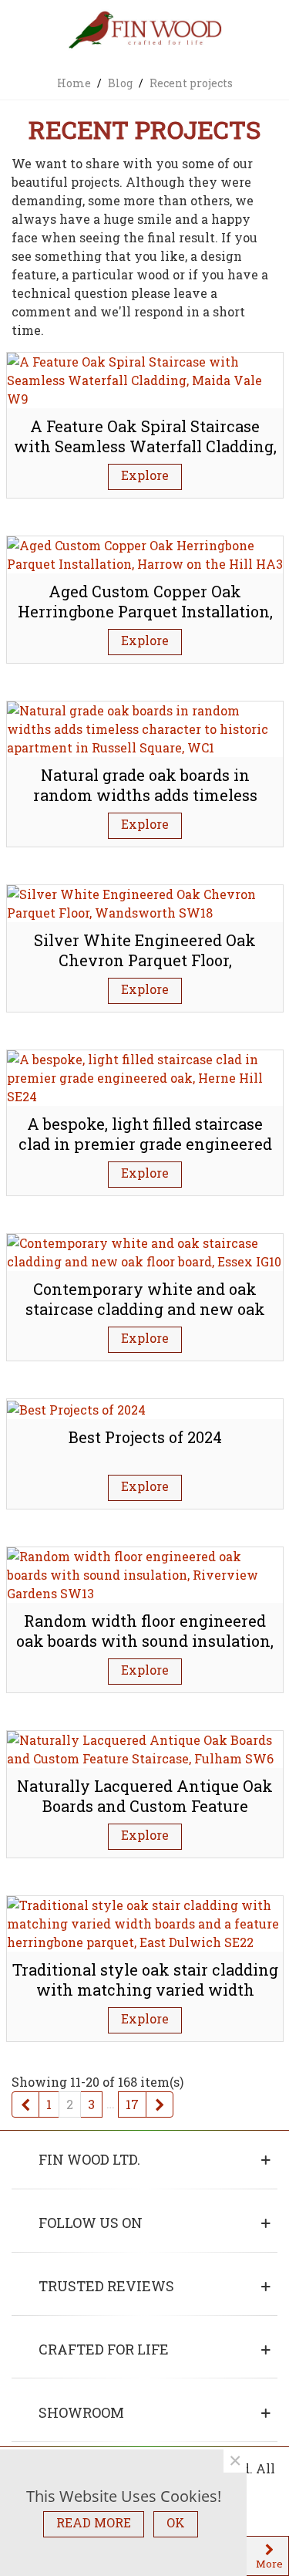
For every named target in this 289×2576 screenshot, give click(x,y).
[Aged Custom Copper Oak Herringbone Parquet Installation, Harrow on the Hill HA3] (145, 553)
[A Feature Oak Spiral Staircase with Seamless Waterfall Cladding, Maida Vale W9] (145, 379)
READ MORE (94, 2522)
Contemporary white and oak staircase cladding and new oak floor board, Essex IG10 (145, 1309)
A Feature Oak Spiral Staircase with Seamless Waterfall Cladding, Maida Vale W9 (145, 446)
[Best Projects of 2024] (76, 1408)
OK (176, 2522)
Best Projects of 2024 (145, 1437)
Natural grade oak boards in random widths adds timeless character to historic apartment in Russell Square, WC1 (145, 806)
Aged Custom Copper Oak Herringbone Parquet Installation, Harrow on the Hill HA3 (145, 612)
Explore (145, 475)
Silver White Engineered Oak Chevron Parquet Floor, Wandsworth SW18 (145, 960)
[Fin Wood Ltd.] (145, 31)
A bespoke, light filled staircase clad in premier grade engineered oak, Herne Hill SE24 (145, 1144)
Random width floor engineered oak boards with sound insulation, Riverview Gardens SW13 (145, 1641)
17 (132, 2104)
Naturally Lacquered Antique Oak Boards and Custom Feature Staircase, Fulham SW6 (145, 1806)
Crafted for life (104, 2349)
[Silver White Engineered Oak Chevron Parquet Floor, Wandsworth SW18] (145, 902)
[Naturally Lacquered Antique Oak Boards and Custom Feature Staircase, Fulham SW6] (145, 1748)
